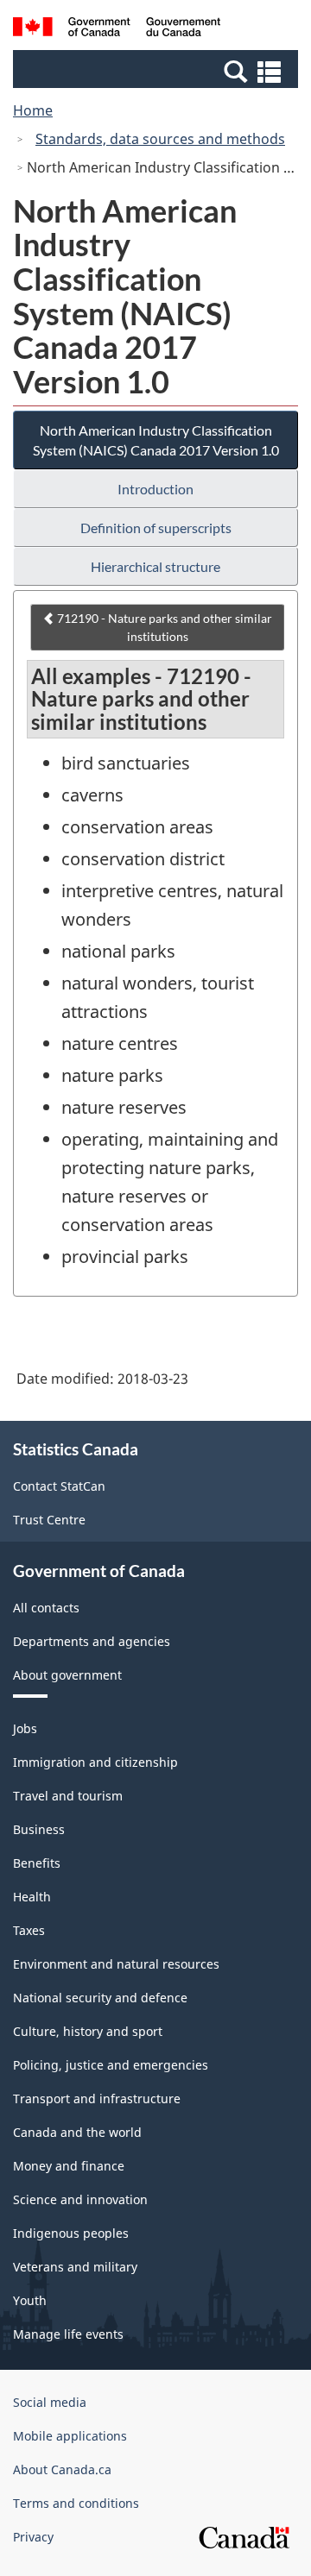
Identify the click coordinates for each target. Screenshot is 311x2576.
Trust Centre (49, 1520)
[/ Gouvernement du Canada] (117, 29)
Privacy (33, 2537)
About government (67, 1675)
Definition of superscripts (156, 528)
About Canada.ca (62, 2469)
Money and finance (69, 2166)
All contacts (46, 1608)
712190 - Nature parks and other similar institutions (163, 627)
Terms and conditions (76, 2503)
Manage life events (68, 2334)
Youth (30, 2300)
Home (33, 110)
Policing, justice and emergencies (111, 2065)
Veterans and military (75, 2267)
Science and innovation (80, 2199)
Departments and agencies (92, 1641)
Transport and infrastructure (97, 2098)
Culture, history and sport (88, 2031)
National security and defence (100, 1998)
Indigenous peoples (71, 2233)
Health (32, 1897)
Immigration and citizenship (95, 1762)
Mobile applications (70, 2436)
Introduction (155, 489)
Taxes (29, 1930)
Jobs (25, 1728)
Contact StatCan (59, 1486)
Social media (50, 2402)
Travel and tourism (68, 1796)
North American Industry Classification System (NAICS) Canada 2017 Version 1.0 (156, 440)
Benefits (37, 1863)
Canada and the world (77, 2132)
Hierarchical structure (155, 566)
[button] (158, 71)
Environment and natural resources (116, 1964)
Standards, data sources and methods (160, 139)
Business (39, 1829)
